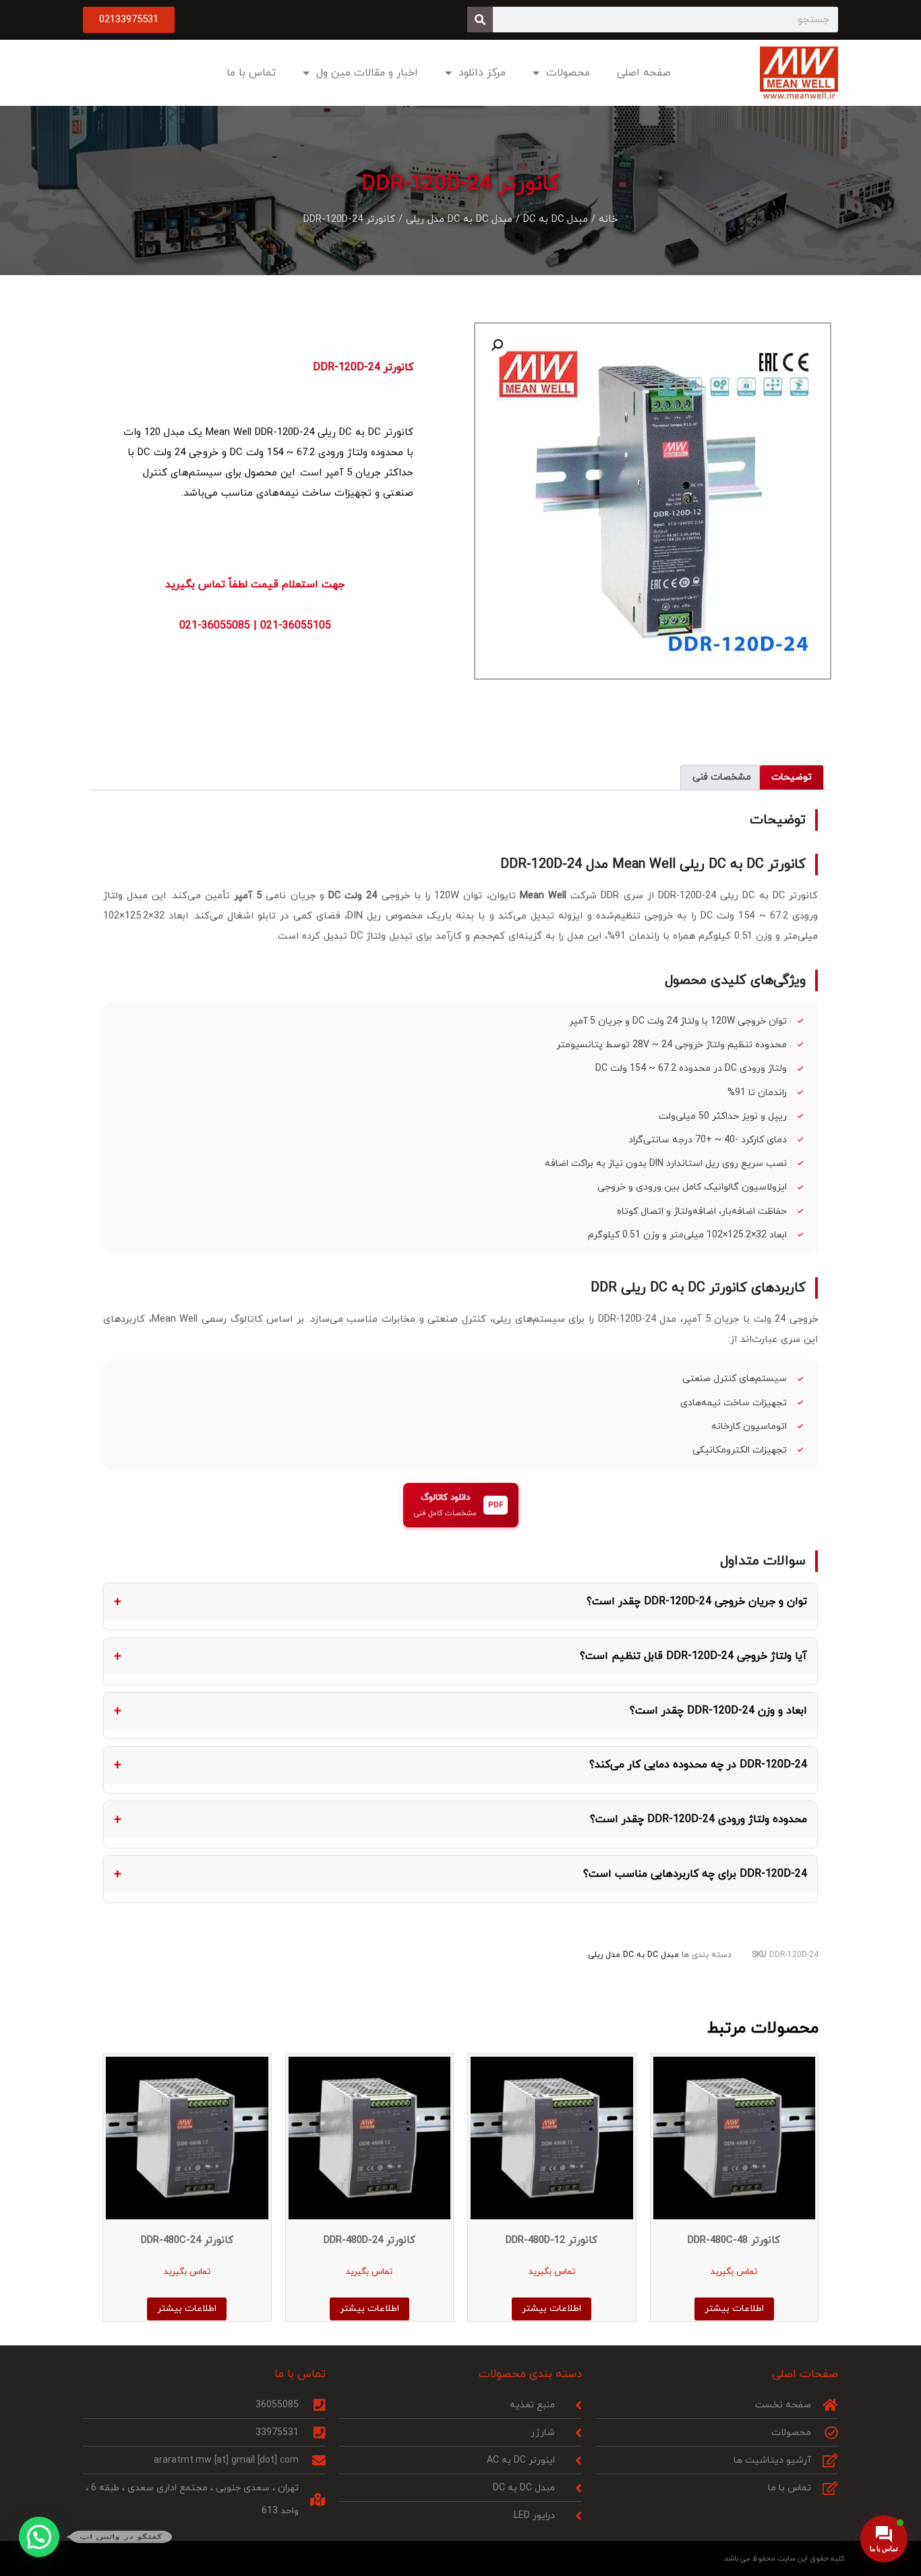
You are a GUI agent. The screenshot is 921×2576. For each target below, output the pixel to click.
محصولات (568, 73)
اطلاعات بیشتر (734, 2309)
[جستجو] (480, 20)
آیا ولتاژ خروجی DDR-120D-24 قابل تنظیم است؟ (693, 1656)
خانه (608, 219)
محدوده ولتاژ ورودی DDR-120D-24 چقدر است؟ (699, 1819)
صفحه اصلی (644, 73)
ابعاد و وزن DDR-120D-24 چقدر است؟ (718, 1711)
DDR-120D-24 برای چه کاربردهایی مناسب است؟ (695, 1874)
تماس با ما (251, 73)
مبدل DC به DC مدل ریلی (459, 219)
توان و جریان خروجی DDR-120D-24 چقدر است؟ (697, 1602)
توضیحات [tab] (792, 777)
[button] (497, 345)
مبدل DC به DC (556, 219)
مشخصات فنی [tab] (722, 777)
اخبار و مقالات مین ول (367, 73)
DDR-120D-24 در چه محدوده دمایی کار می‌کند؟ (698, 1765)
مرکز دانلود (482, 73)
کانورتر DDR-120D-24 (363, 368)
